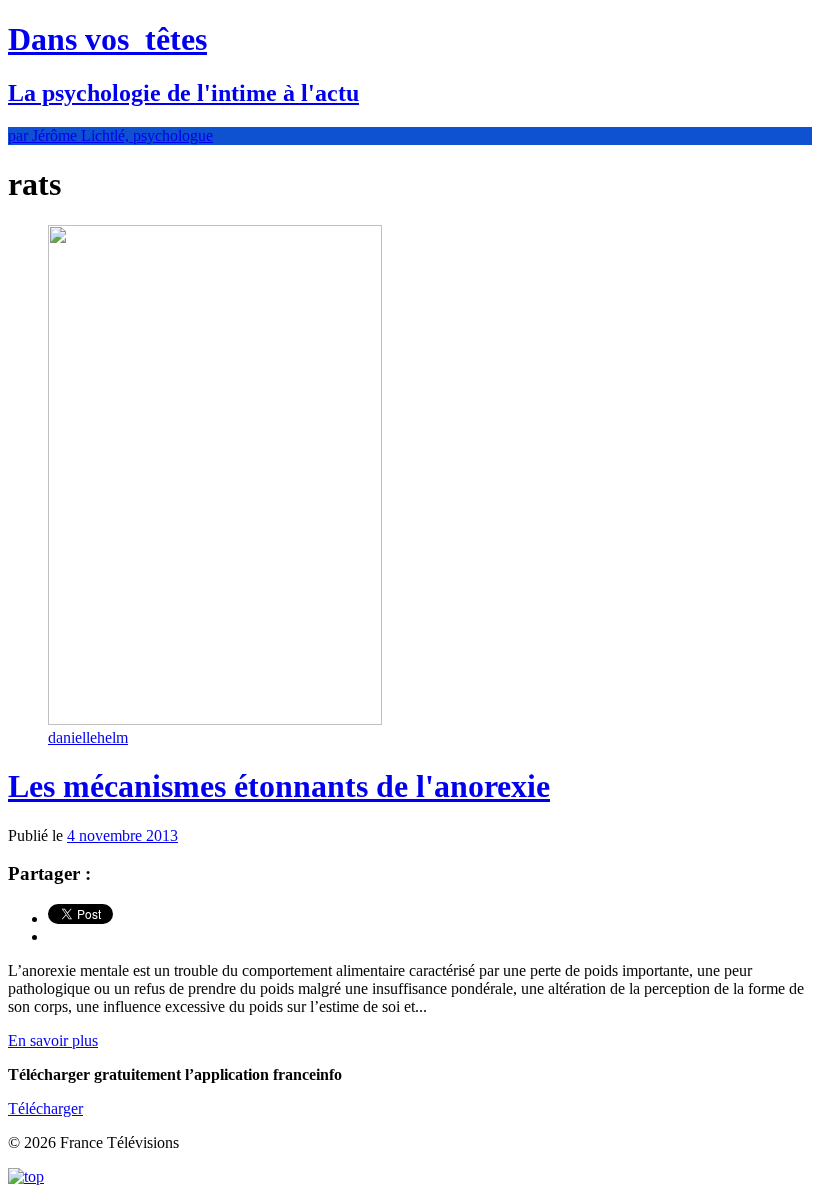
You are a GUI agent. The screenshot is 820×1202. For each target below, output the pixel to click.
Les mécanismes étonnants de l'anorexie (279, 786)
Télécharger (45, 1108)
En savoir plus (53, 1040)
